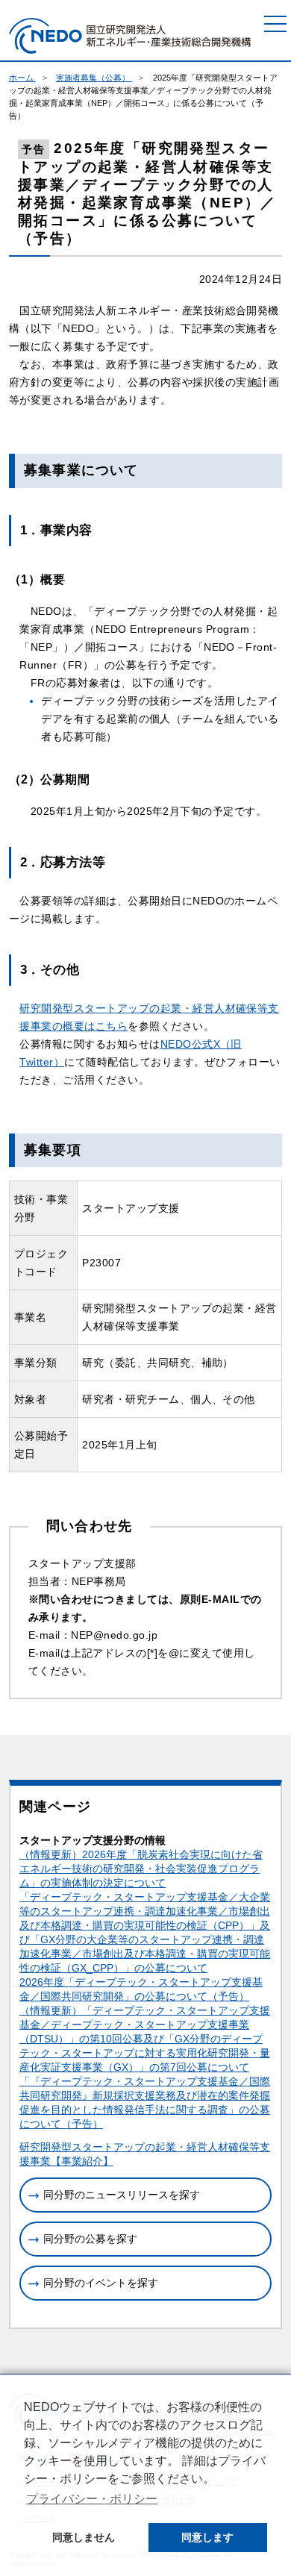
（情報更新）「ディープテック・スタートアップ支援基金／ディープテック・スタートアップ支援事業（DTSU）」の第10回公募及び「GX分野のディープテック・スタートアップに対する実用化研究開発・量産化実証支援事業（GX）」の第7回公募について (145, 2039)
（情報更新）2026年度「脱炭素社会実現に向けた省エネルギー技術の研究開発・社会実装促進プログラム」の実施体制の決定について (141, 1869)
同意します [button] (207, 2537)
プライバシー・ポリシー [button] (92, 2499)
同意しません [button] (84, 2537)
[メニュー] (275, 24)
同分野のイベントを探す (101, 2283)
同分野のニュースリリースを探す (122, 2195)
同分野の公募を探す (90, 2239)
